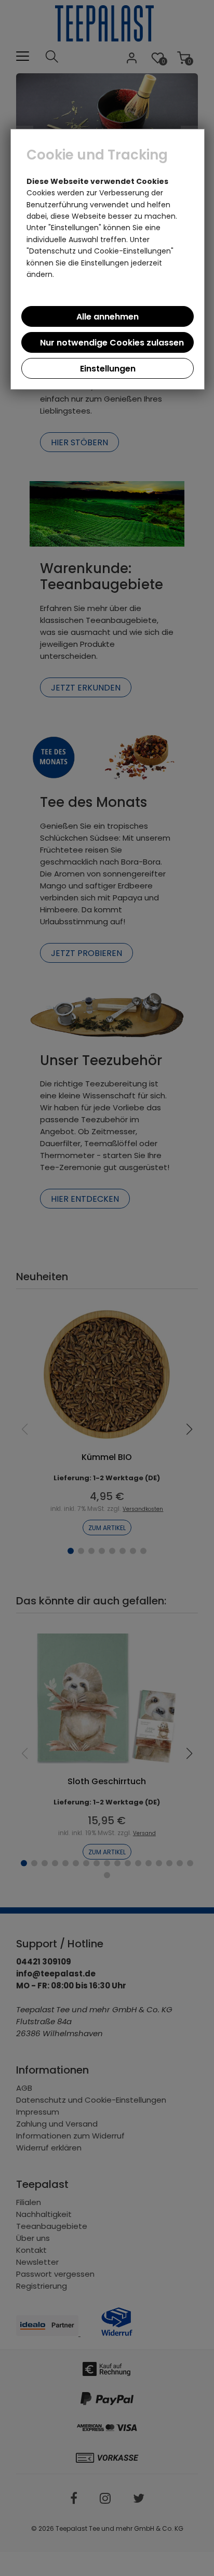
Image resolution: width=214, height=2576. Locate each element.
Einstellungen (108, 369)
